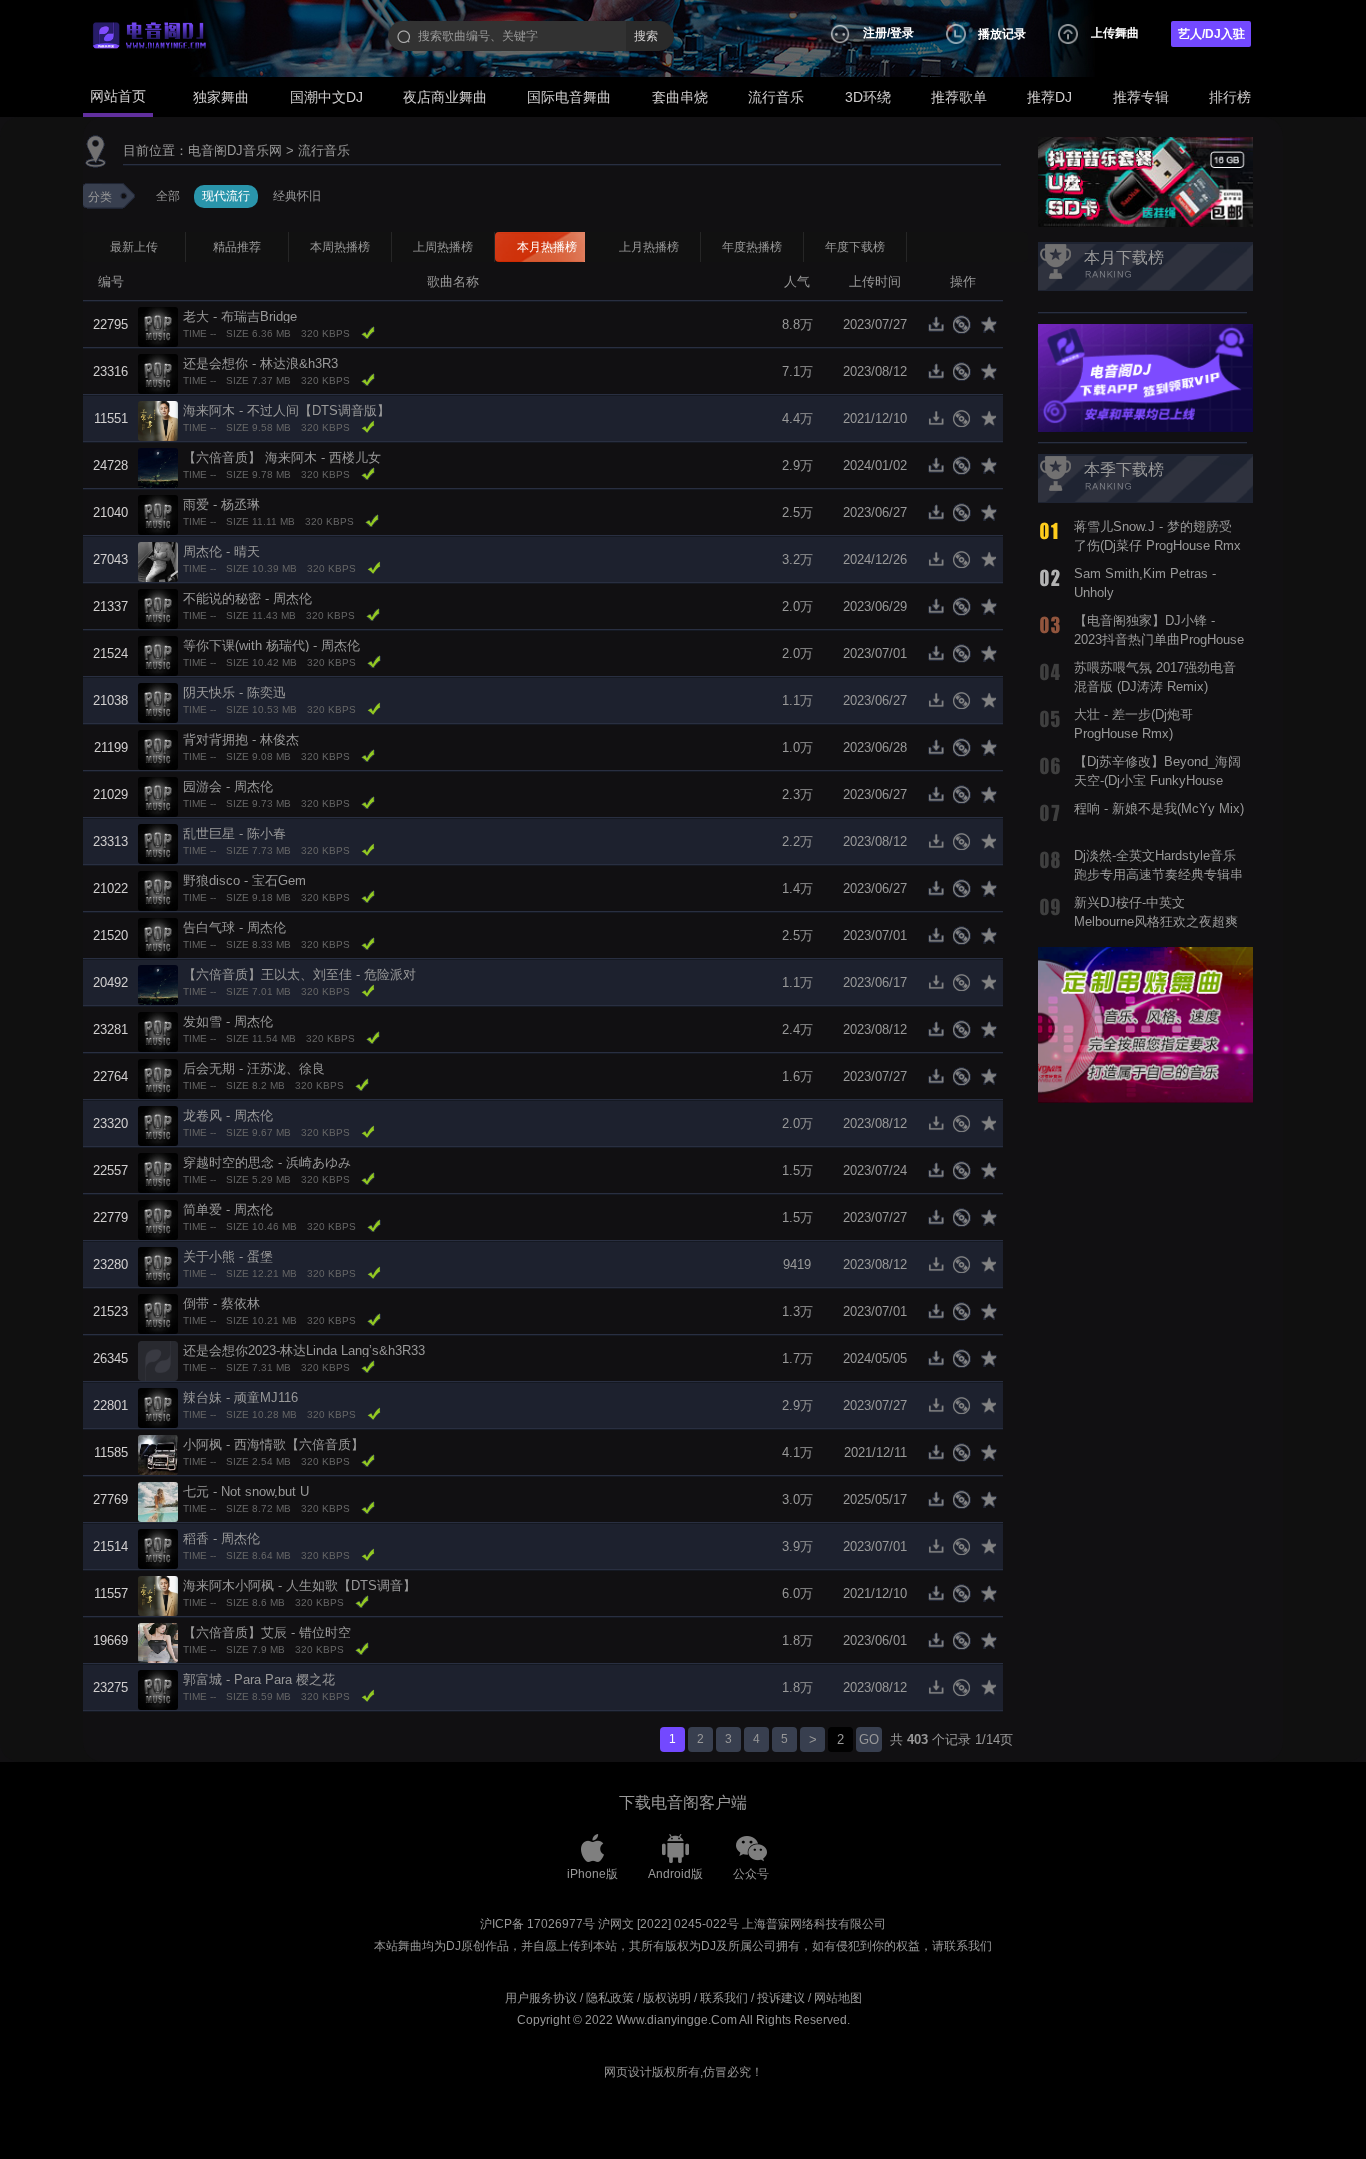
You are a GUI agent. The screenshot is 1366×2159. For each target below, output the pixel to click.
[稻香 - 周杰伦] (158, 1547)
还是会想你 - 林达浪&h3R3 (260, 363)
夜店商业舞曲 (445, 97)
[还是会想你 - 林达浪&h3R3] (158, 372)
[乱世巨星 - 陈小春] (158, 842)
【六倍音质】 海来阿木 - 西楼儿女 (282, 457)
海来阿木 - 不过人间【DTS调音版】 (286, 410)
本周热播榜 (340, 247)
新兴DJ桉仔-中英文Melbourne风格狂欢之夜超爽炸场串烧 (1156, 921)
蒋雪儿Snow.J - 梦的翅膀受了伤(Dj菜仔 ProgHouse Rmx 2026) (1157, 545)
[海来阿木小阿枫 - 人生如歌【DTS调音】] (158, 1594)
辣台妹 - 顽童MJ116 (240, 1397)
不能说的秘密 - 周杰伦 (247, 598)
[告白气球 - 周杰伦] (158, 936)
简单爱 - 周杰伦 (228, 1209)
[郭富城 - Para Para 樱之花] (158, 1688)
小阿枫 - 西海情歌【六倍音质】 (273, 1444)
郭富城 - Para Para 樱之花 (259, 1679)
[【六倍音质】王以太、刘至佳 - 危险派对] (158, 983)
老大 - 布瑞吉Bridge (240, 316)
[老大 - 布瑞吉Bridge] (158, 325)
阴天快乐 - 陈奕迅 (234, 692)
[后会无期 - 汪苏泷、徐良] (158, 1077)
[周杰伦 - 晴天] (158, 560)
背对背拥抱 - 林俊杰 (241, 739)
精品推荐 (237, 247)
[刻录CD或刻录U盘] (965, 329)
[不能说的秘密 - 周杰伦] (158, 607)
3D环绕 (868, 97)
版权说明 (667, 1998)
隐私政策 (610, 1998)
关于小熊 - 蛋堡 (228, 1256)
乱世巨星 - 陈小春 (234, 833)
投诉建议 (781, 1998)
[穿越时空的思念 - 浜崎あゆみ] (158, 1171)
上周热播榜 (443, 247)
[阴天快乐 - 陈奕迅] (158, 701)
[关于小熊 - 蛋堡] (158, 1265)
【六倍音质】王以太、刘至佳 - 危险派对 (299, 974)
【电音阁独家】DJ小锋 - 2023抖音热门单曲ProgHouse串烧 (1159, 639)
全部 (168, 196)
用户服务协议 (541, 1998)
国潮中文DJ (326, 97)
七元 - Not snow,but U (246, 1491)
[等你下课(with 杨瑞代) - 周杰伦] (158, 654)
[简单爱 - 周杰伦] (158, 1218)
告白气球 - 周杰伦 (234, 927)
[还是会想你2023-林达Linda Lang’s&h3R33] (158, 1359)
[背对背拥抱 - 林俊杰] (158, 748)
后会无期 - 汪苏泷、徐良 (254, 1068)
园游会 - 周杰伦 (228, 786)
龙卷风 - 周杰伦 (228, 1115)
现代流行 (226, 196)
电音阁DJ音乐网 (235, 150)
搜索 (646, 36)
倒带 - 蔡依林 (221, 1303)
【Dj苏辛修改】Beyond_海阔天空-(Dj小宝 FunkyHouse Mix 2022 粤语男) (1157, 780)
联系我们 (724, 1998)
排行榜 (1230, 97)
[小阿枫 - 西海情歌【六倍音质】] (158, 1453)
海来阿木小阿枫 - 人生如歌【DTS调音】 (299, 1585)
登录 (902, 33)
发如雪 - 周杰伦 (228, 1021)
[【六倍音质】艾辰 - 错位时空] (158, 1641)
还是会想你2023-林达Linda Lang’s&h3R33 (304, 1350)
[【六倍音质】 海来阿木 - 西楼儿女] (158, 466)
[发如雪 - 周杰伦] (158, 1030)
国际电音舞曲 (569, 97)
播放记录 (1002, 34)
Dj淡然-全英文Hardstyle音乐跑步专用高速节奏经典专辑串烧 (1158, 874)
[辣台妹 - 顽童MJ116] (158, 1406)
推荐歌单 (959, 97)
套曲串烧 (680, 97)
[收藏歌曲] (990, 329)
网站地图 (838, 1998)
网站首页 (118, 96)
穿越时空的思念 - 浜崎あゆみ (267, 1162)
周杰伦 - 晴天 (221, 551)
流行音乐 (776, 97)
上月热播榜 (649, 247)
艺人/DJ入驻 (1211, 34)
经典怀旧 (297, 196)
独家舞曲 (221, 97)
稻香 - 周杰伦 (221, 1538)
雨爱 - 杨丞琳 (221, 504)
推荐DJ (1049, 97)
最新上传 (134, 247)
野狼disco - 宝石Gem (244, 880)
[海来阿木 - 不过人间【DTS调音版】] (158, 419)
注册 (875, 33)
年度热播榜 (752, 247)
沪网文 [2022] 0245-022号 (668, 1924)
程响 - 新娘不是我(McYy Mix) (1159, 808)
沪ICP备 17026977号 (537, 1924)
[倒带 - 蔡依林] (158, 1312)
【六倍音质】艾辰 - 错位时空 (267, 1632)
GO (869, 1739)
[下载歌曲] (940, 329)
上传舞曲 (1115, 33)
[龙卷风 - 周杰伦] (158, 1124)
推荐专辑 (1141, 97)
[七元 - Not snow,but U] (158, 1500)
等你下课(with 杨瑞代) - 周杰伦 (271, 645)
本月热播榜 (547, 247)
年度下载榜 (855, 247)
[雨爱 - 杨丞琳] (158, 513)
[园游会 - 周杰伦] (158, 795)
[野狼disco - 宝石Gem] (158, 889)
